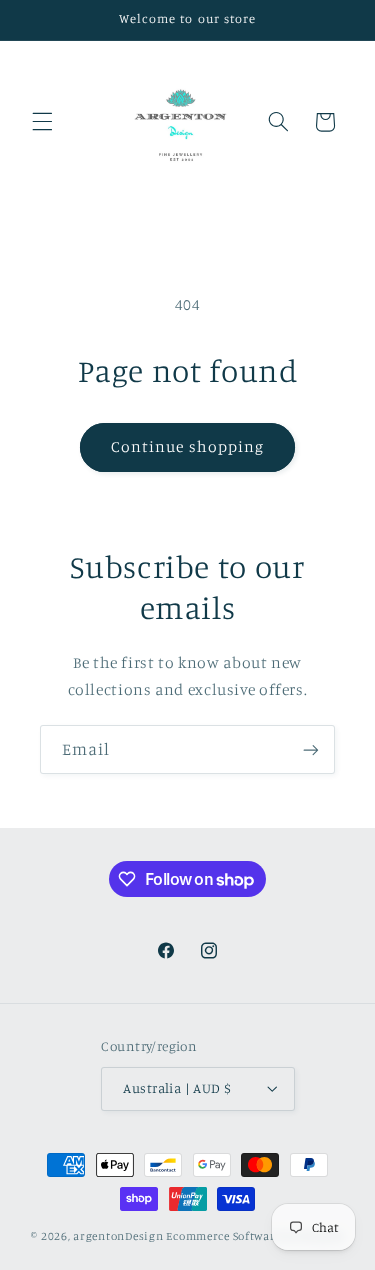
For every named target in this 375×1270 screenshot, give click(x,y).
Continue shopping (187, 446)
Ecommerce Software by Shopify (254, 1236)
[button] (42, 122)
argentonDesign (118, 1236)
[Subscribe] (311, 749)
